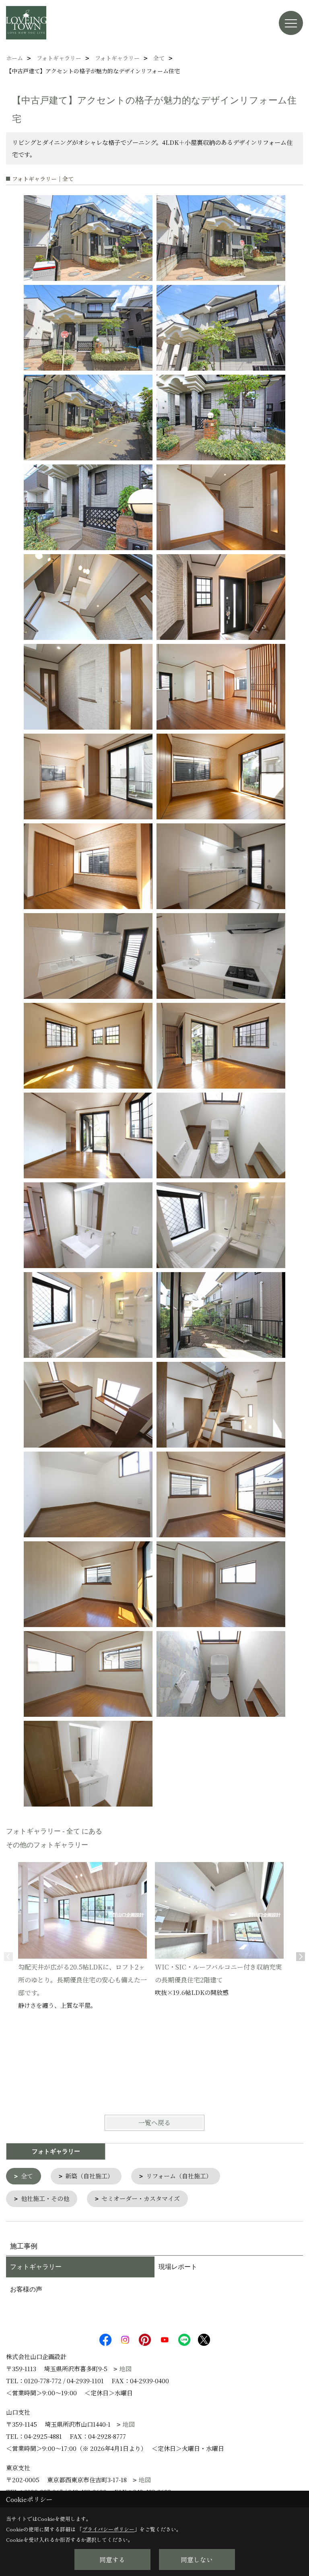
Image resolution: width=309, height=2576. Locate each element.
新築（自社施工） (89, 2176)
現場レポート (178, 2267)
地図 (126, 2369)
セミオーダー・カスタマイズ (141, 2198)
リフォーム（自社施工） (179, 2176)
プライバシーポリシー (108, 2529)
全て (27, 2176)
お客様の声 (26, 2289)
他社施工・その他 (45, 2198)
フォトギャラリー (36, 2267)
